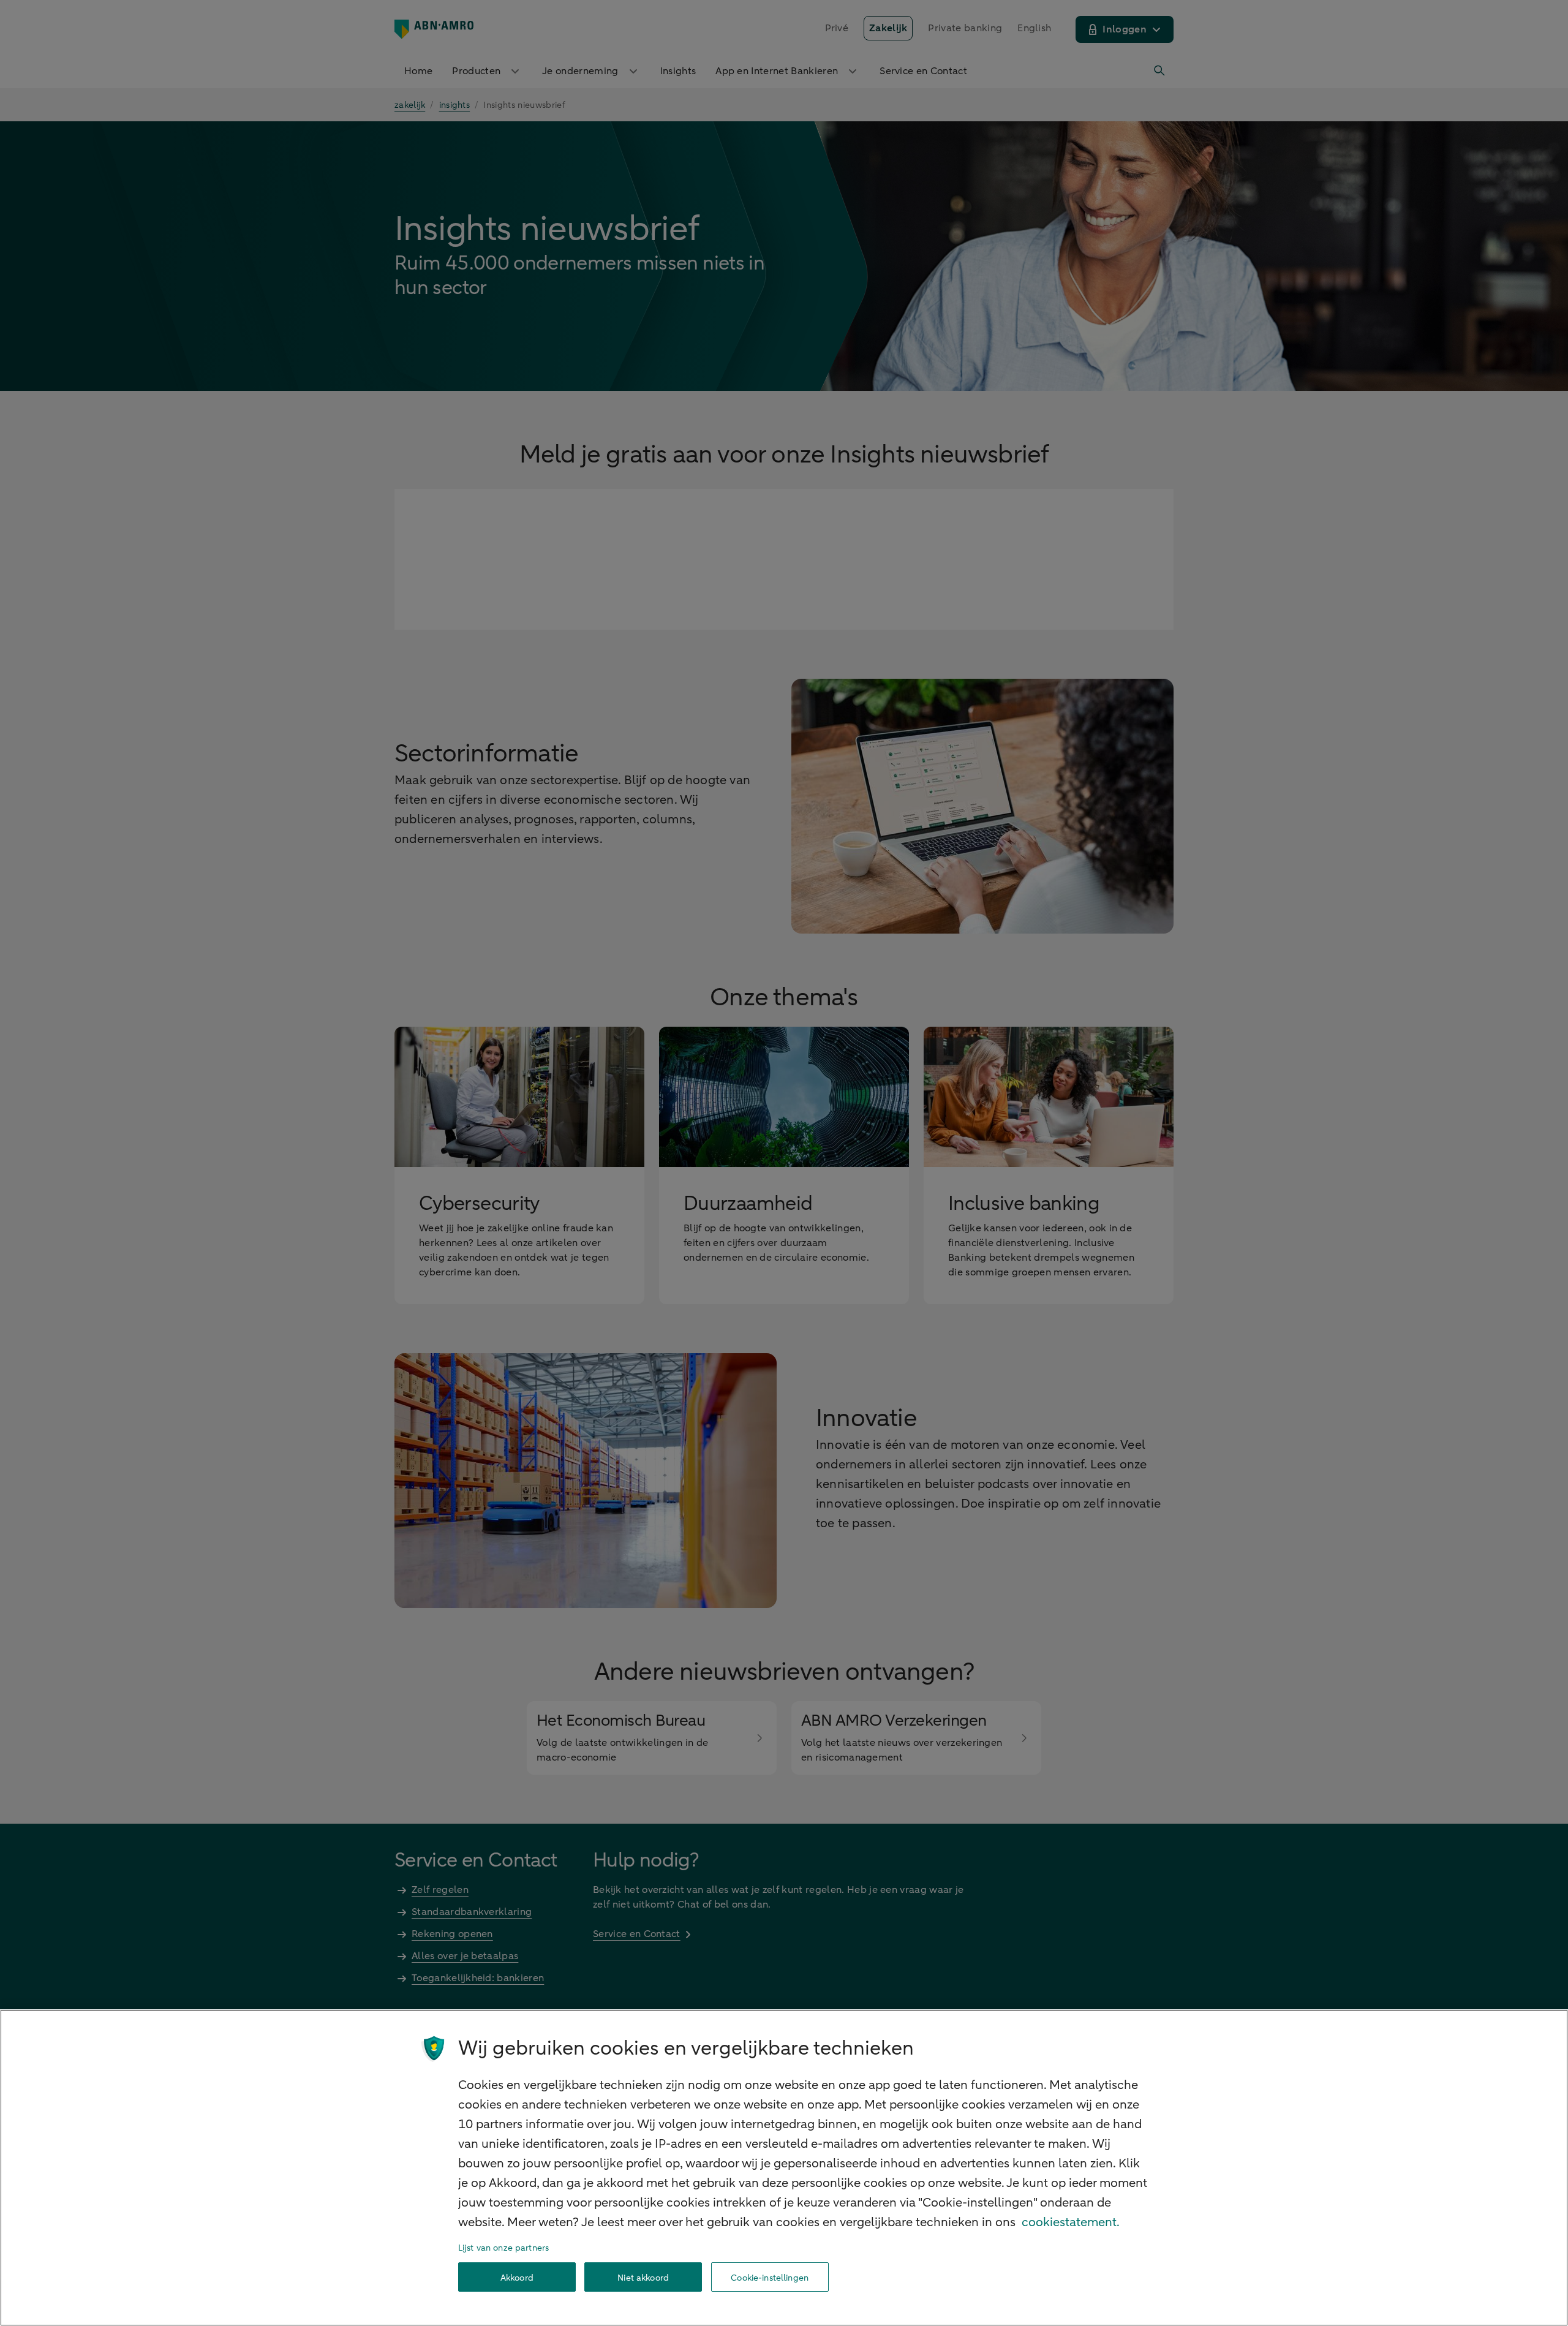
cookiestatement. (1071, 2222)
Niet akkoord (643, 2277)
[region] (784, 2168)
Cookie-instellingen (770, 2277)
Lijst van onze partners (503, 2248)
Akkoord (517, 2277)
